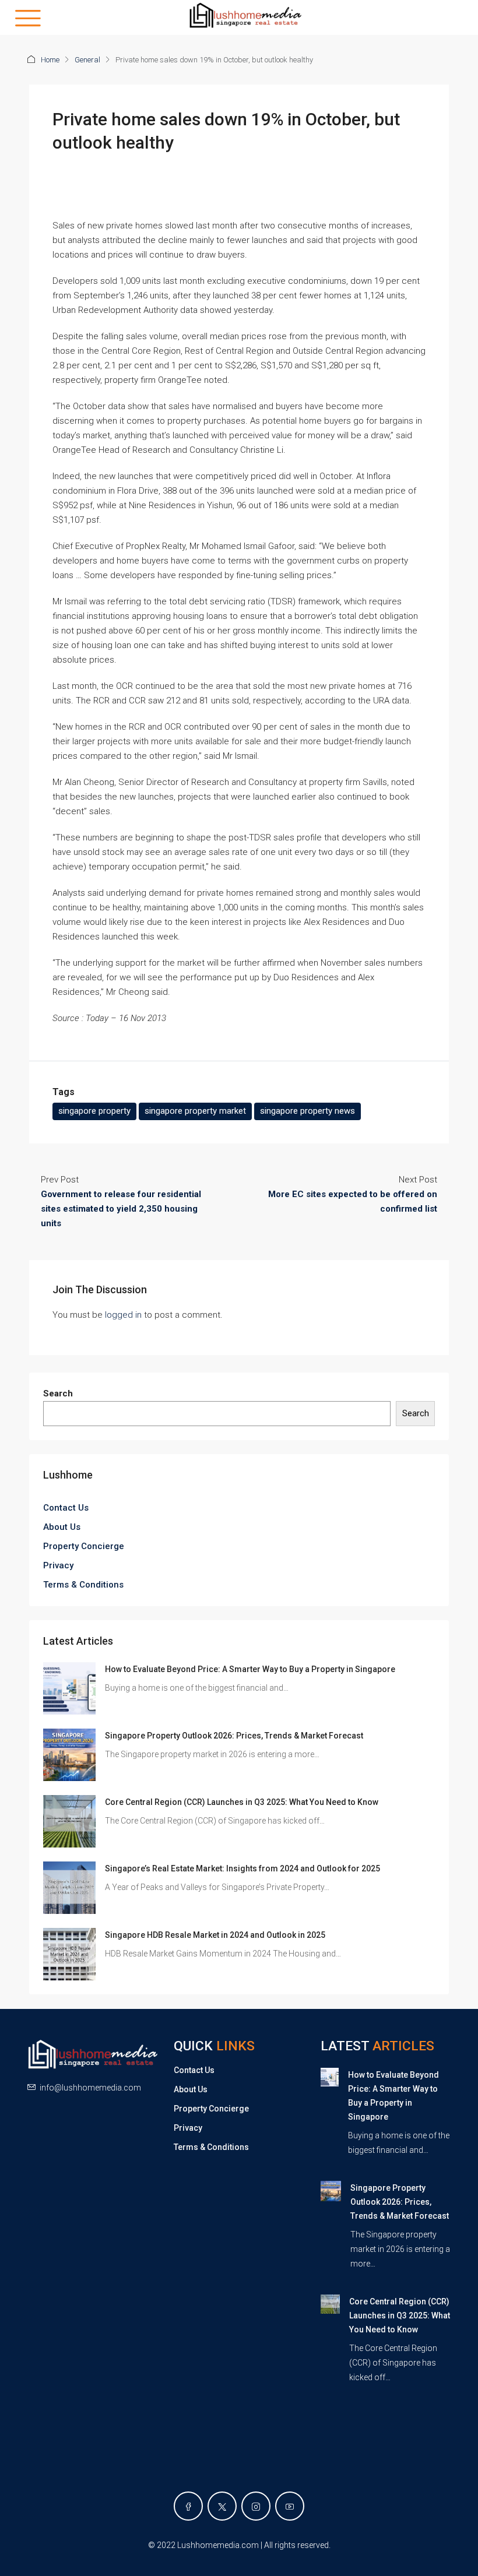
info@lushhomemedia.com (90, 2088)
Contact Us (66, 1508)
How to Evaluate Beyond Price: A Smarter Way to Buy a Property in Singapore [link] (250, 1669)
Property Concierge (84, 1546)
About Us (62, 1527)
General (87, 60)
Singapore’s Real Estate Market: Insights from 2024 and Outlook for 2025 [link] (242, 1868)
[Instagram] (256, 2506)
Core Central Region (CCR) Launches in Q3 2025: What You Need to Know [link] (242, 1802)
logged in (123, 1315)
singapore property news (307, 1111)
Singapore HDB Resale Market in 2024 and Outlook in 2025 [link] (215, 1935)
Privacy (58, 1565)
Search (58, 1393)
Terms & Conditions (83, 1585)
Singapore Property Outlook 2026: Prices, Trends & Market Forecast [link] (234, 1736)
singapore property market (195, 1111)
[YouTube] (290, 2506)
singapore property (94, 1111)
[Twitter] (222, 2506)
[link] (69, 1688)
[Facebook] (188, 2506)
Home (50, 60)
